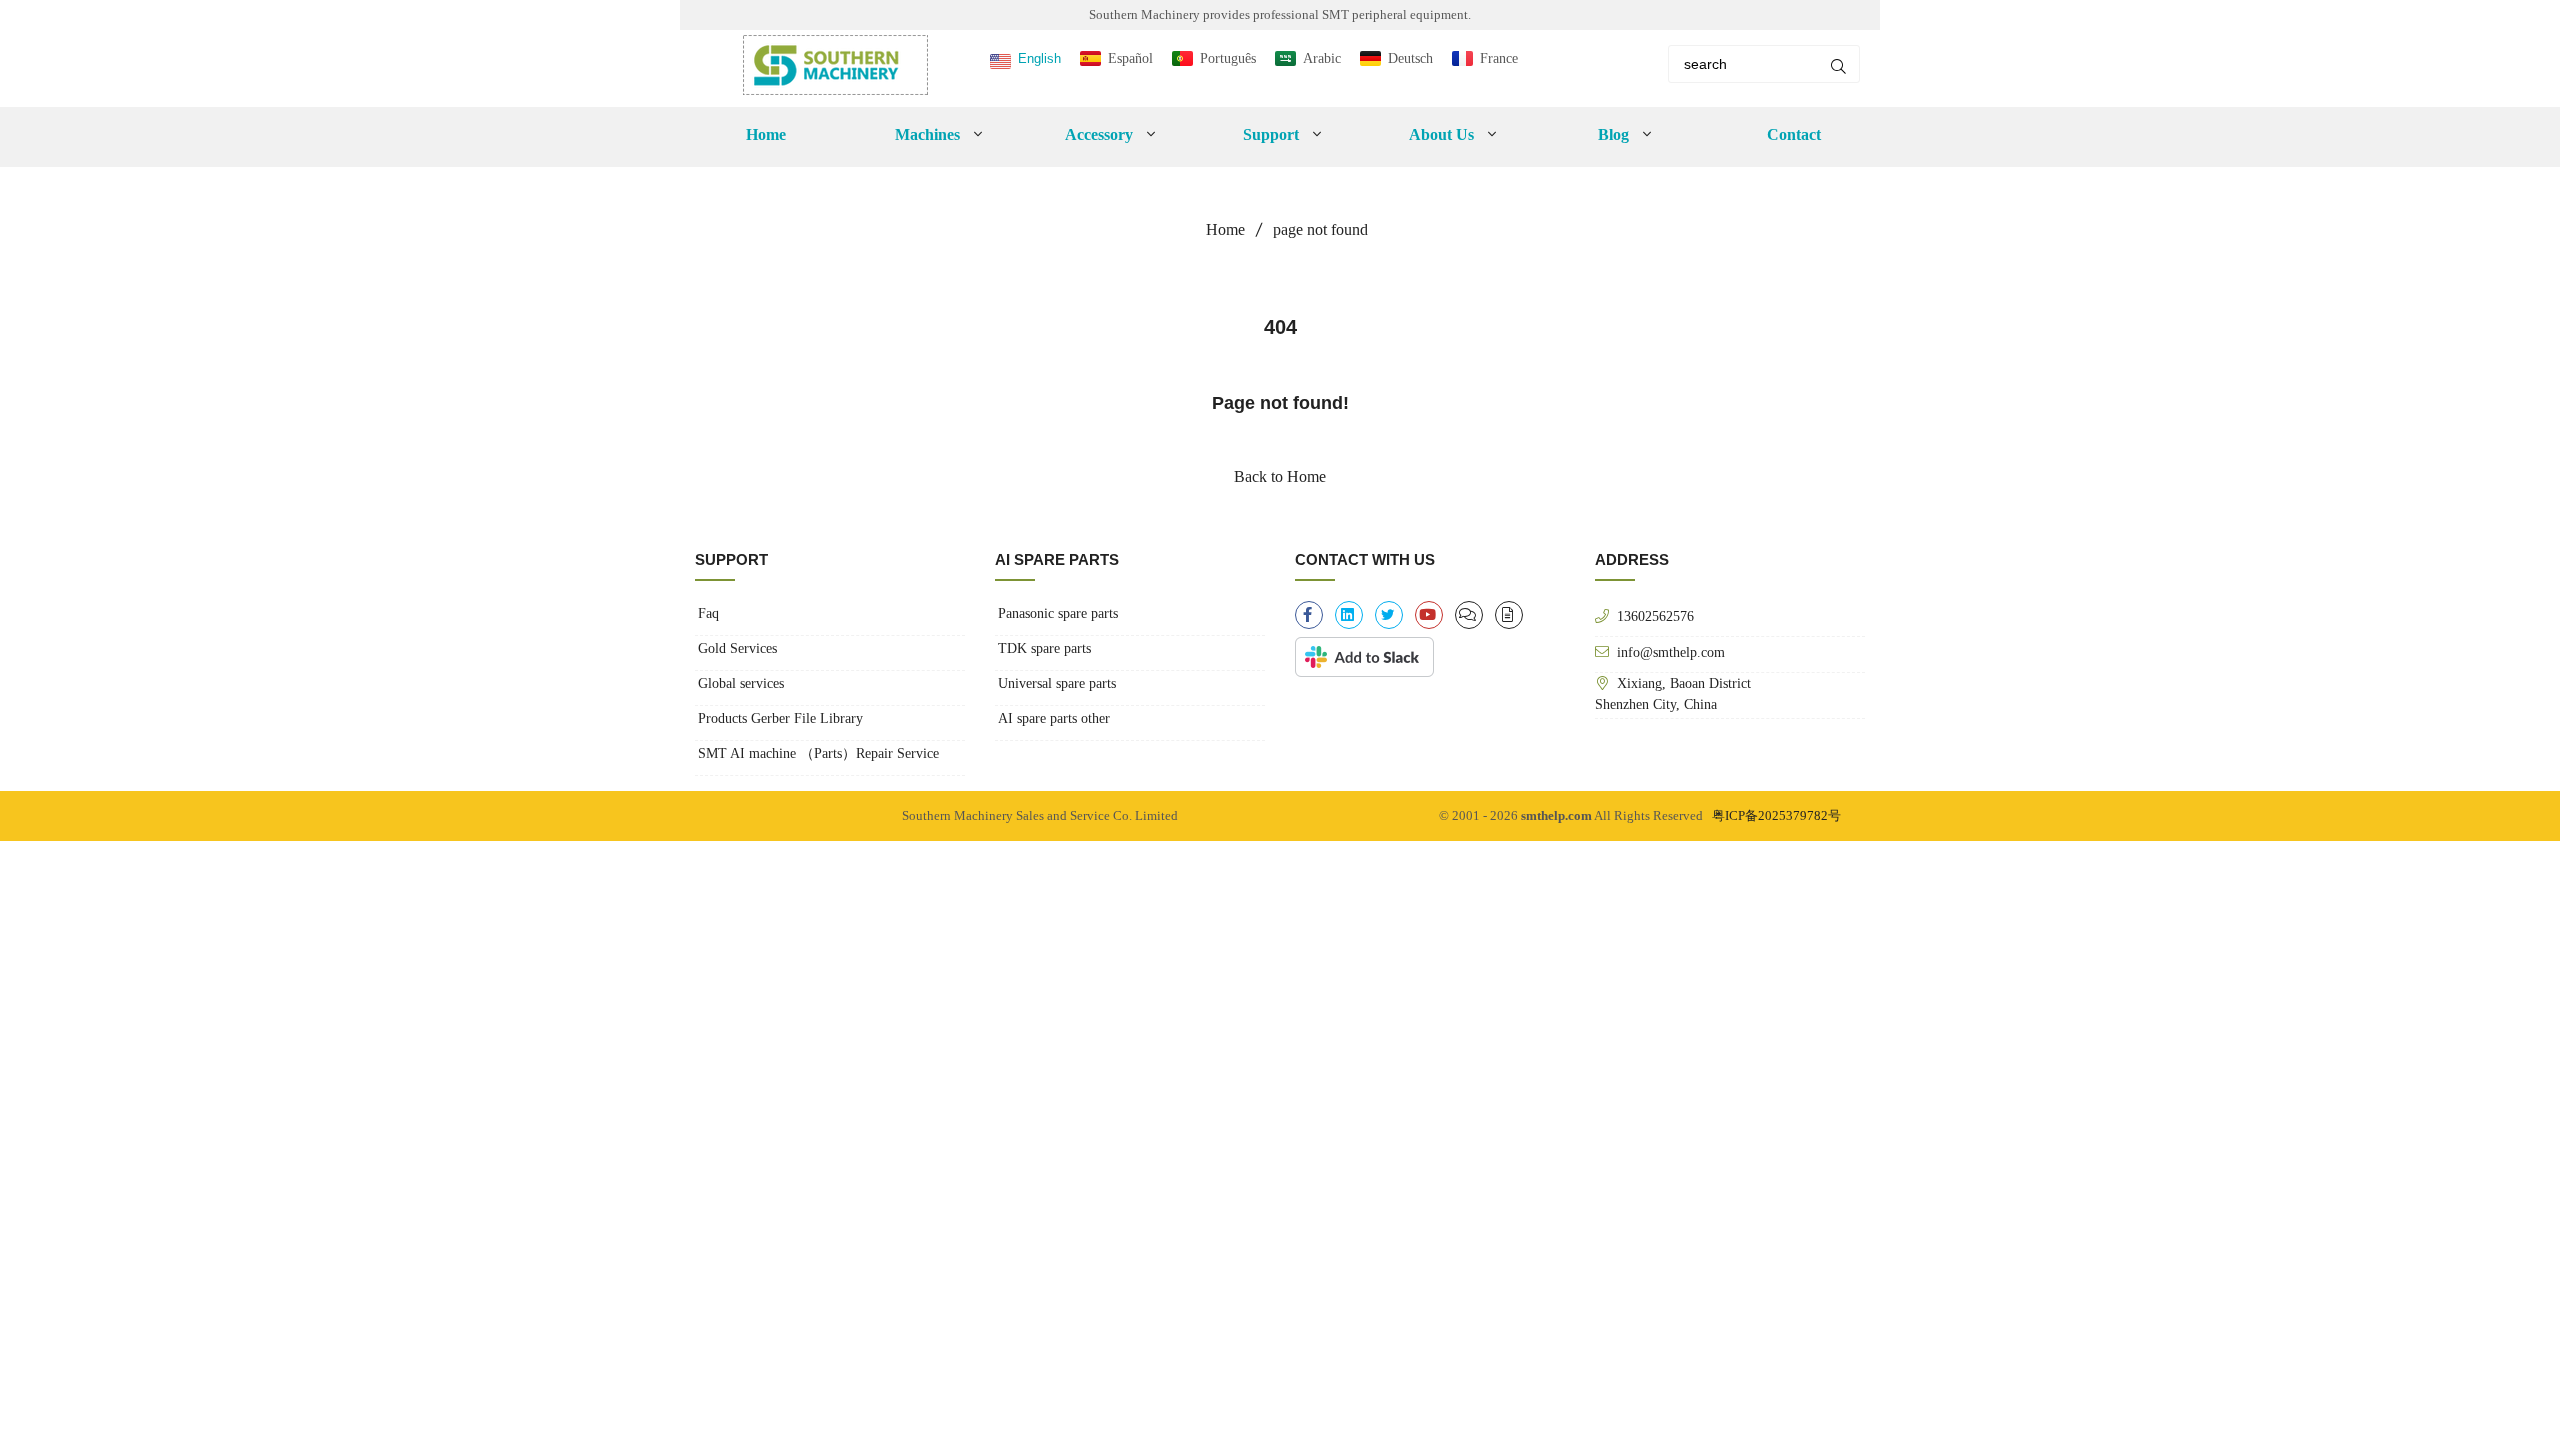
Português (1228, 58)
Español (1130, 58)
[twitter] (1389, 615)
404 (1280, 327)
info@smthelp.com (1671, 652)
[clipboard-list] (1469, 615)
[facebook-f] (1309, 615)
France (1499, 58)
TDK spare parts (1044, 648)
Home (766, 134)
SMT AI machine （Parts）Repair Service (818, 753)
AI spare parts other (1054, 718)
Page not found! (1280, 403)
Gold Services (737, 648)
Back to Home (1280, 476)
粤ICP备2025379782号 (1776, 815)
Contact (1794, 134)
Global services (741, 683)
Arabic (1322, 58)
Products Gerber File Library (780, 718)
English (1039, 58)
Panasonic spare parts (1058, 613)
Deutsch (1410, 58)
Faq (708, 613)
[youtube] (1429, 615)
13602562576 (1655, 616)
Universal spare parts (1057, 683)
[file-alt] (1509, 615)
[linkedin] (1349, 615)
